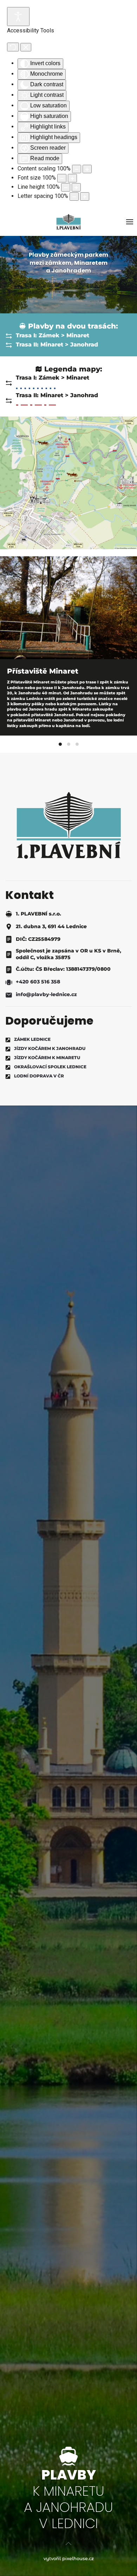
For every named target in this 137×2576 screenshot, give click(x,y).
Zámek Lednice (32, 1039)
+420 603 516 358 (38, 982)
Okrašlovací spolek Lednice (50, 1067)
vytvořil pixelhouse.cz (69, 2558)
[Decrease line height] (66, 187)
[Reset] (13, 47)
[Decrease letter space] (74, 196)
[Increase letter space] (85, 196)
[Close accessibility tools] (26, 47)
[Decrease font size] (62, 178)
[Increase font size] (72, 178)
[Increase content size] (87, 169)
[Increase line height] (76, 187)
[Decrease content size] (77, 169)
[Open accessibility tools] (18, 17)
